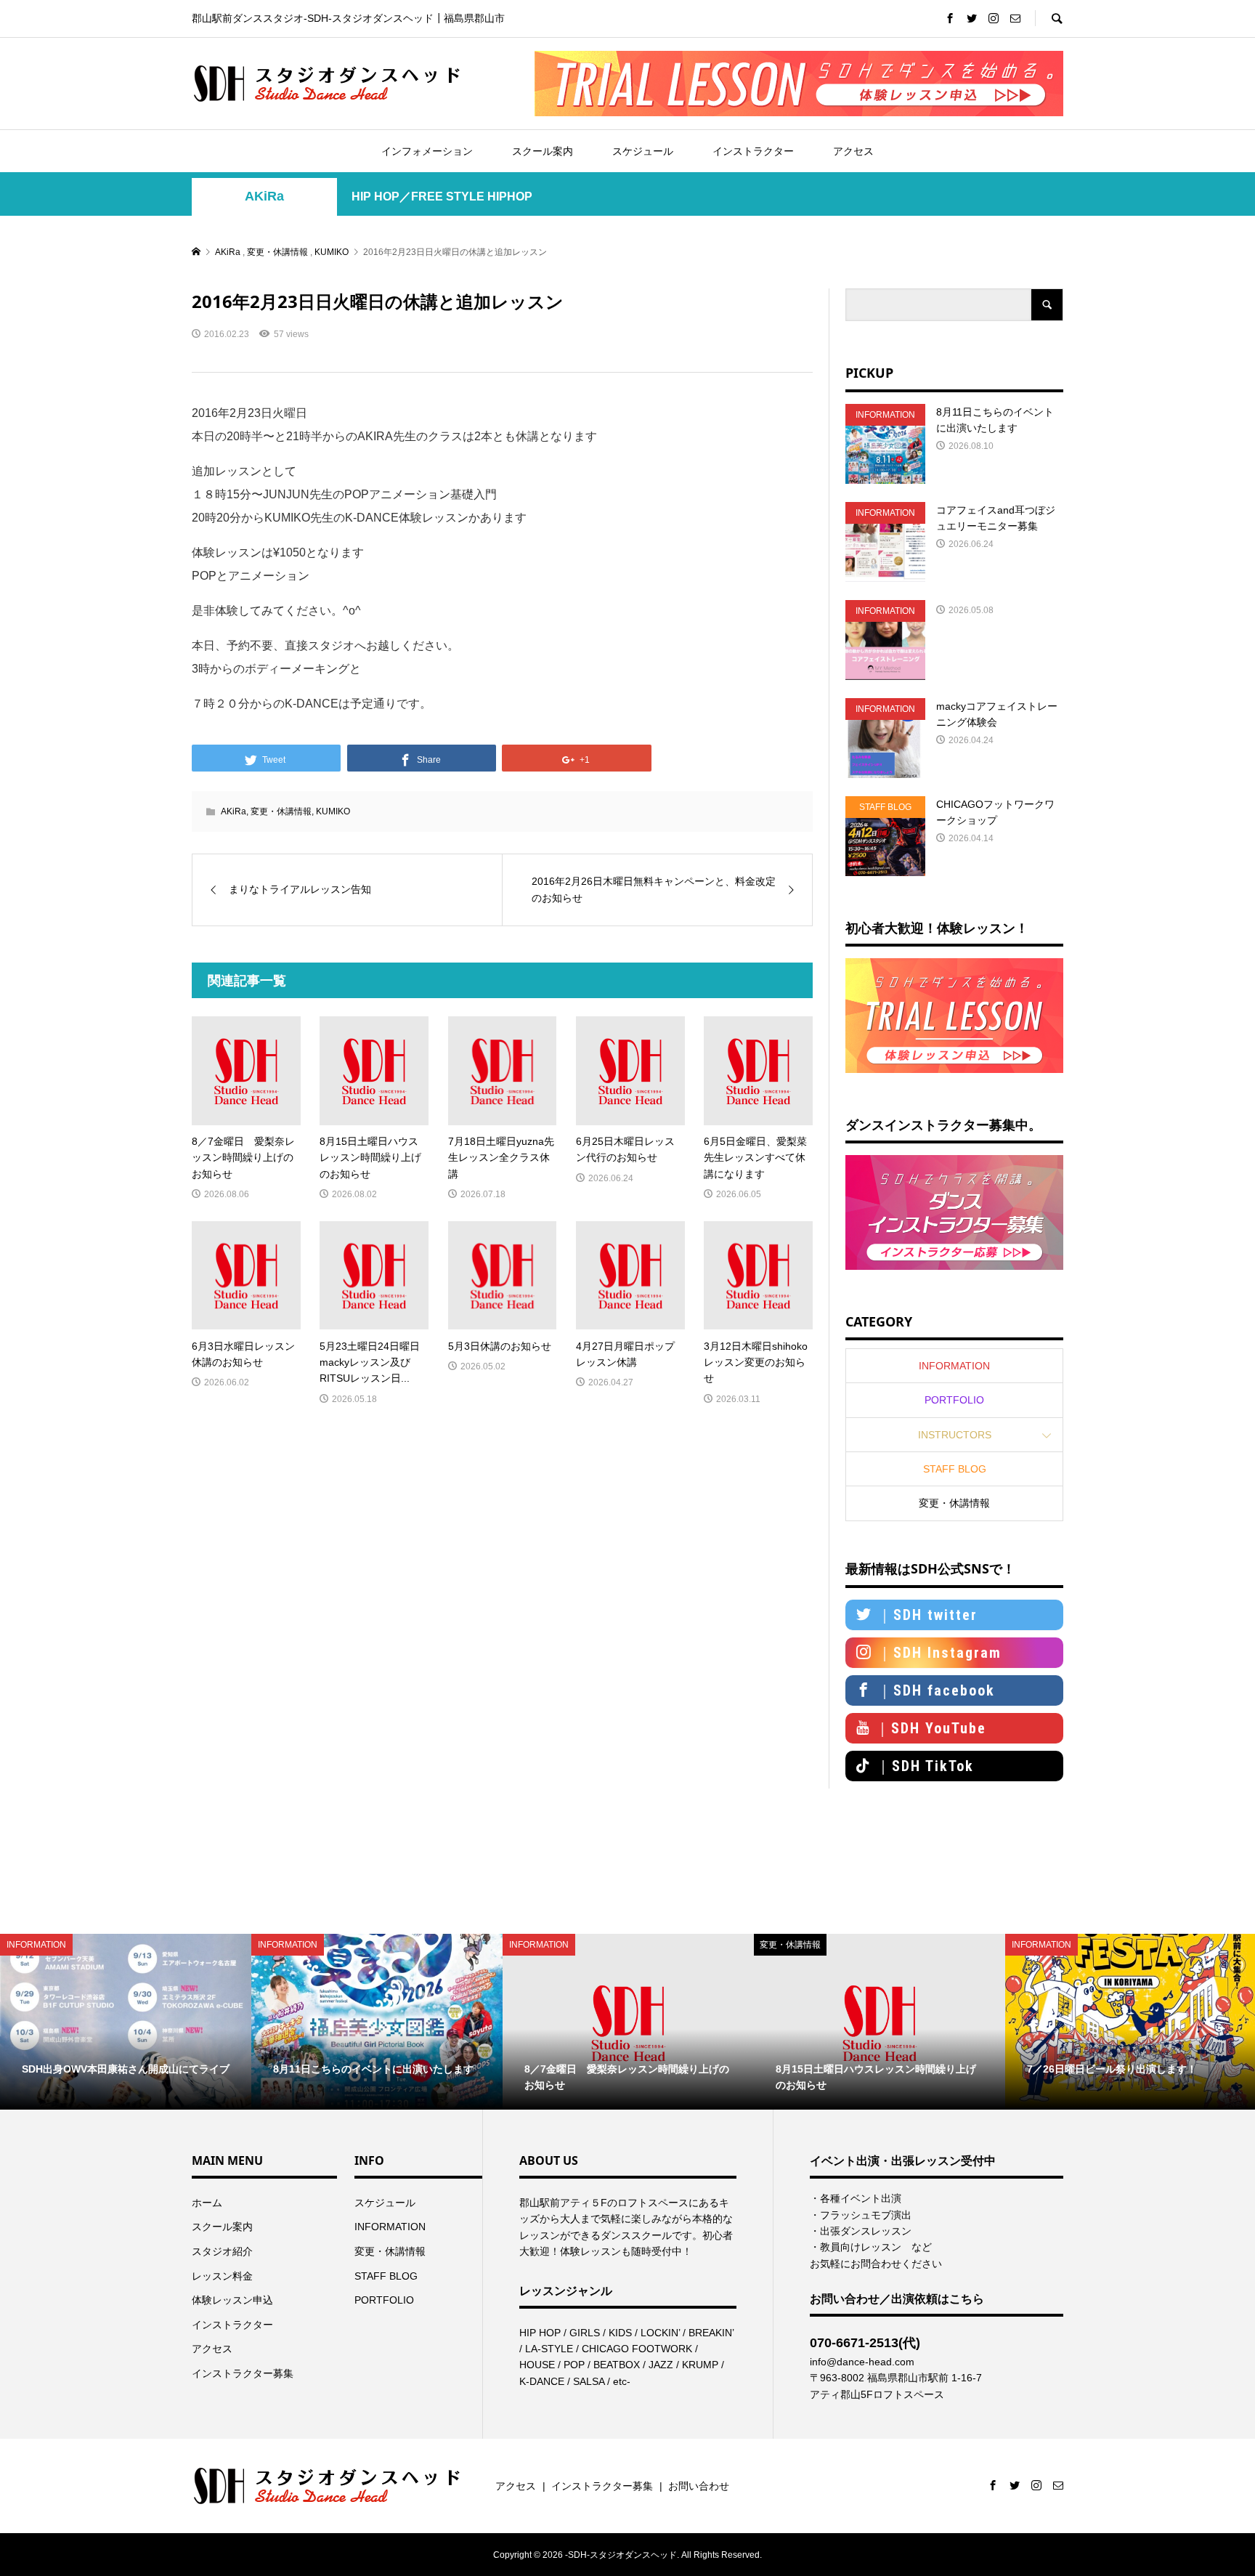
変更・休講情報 (281, 811)
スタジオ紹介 (222, 2251)
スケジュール (643, 151)
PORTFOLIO (954, 1400)
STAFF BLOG (955, 1469)
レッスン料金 (222, 2276)
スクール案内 (543, 151)
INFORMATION (954, 1366)
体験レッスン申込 (232, 2300)
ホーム (207, 2203)
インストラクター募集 (243, 2373)
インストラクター (753, 151)
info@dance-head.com (862, 2362)
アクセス (853, 151)
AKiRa (264, 196)
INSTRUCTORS (955, 1435)
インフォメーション (427, 151)
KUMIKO (333, 811)
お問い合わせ (699, 2486)
